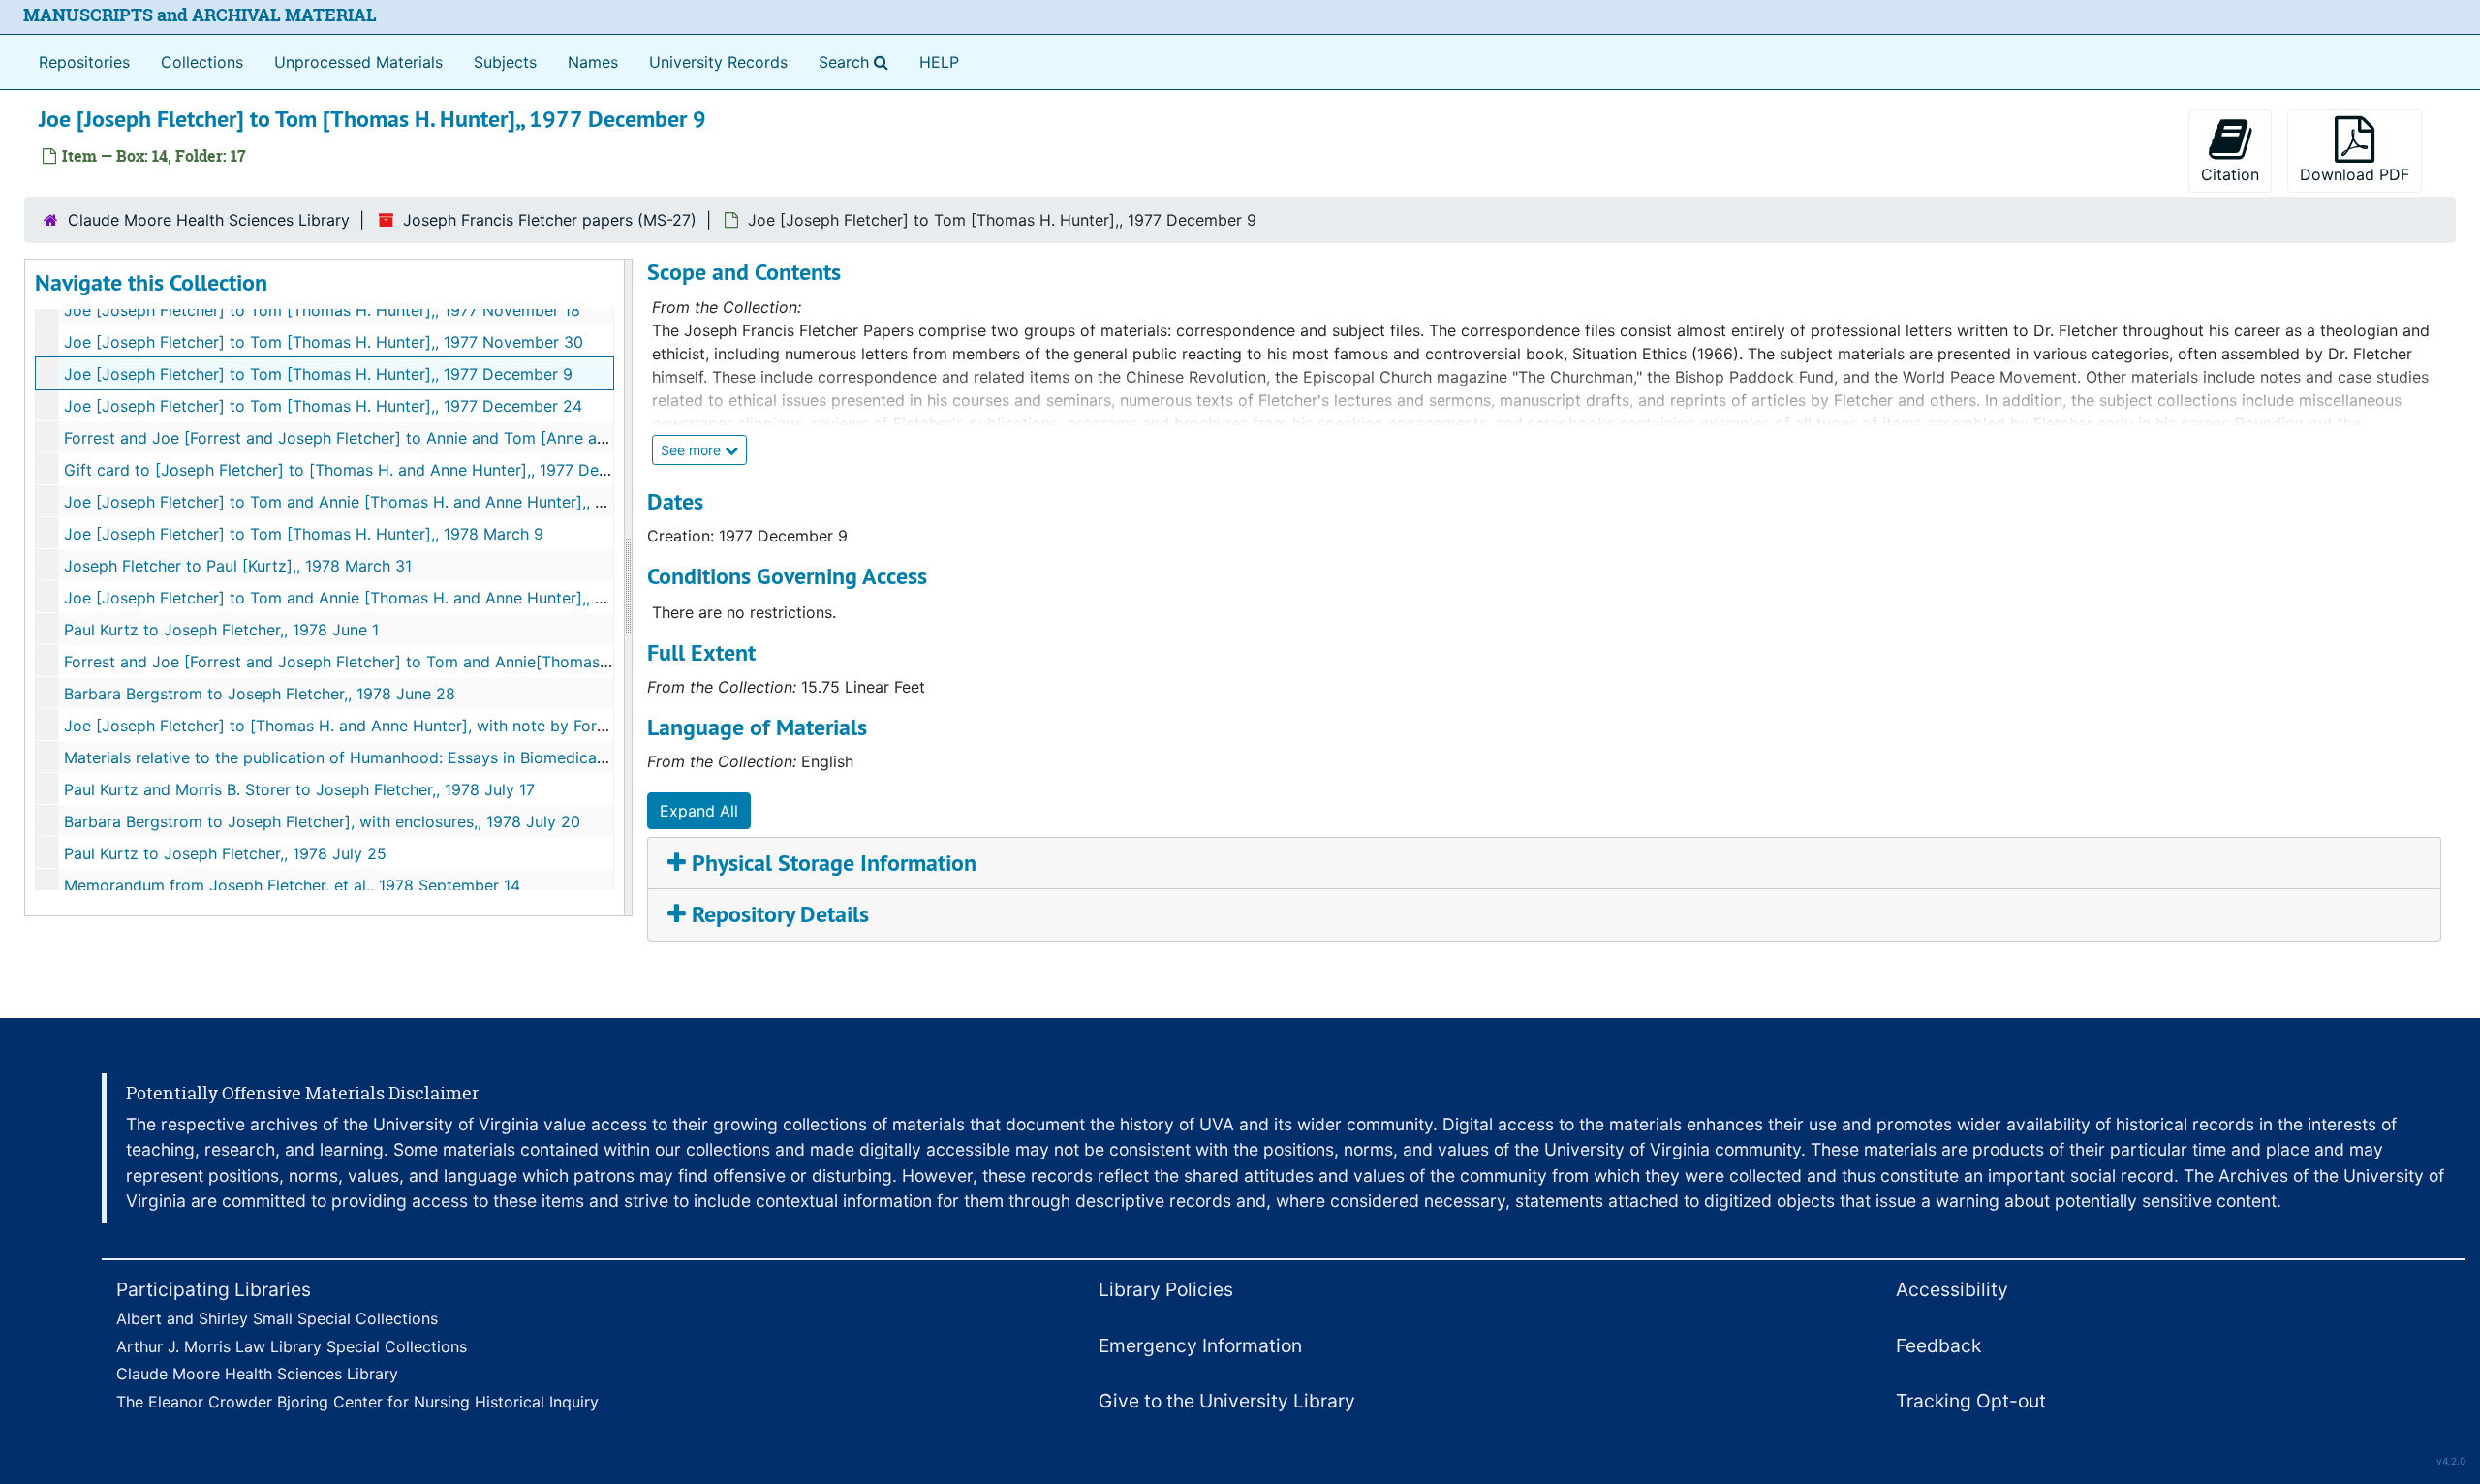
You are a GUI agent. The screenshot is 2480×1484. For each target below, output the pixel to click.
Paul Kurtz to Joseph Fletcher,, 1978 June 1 (221, 630)
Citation (2230, 174)
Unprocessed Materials (358, 62)
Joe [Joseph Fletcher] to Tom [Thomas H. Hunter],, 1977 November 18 (322, 310)
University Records (718, 62)
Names (593, 62)
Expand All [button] (699, 811)
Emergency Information (1200, 1345)
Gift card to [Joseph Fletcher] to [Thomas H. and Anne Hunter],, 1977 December (359, 470)
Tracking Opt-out (1971, 1401)
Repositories (84, 62)
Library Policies (1166, 1289)
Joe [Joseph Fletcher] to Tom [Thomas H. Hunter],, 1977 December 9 (318, 374)
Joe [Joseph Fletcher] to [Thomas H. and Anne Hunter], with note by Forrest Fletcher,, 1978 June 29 (432, 726)
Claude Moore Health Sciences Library (209, 220)
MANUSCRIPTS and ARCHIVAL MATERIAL (200, 15)
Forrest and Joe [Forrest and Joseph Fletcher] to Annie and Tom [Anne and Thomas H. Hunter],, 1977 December (475, 438)
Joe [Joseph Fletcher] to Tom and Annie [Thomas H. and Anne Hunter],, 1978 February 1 (387, 502)
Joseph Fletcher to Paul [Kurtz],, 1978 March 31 (238, 566)
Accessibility (1952, 1289)
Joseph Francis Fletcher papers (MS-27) (550, 220)
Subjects (505, 62)
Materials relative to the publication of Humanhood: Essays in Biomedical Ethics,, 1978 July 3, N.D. (425, 757)
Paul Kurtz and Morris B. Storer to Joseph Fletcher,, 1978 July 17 (299, 789)
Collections (202, 62)
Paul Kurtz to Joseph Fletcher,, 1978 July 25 (225, 853)
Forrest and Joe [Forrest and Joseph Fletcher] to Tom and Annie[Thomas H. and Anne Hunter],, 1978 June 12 (463, 662)
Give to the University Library (1227, 1401)
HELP (939, 62)
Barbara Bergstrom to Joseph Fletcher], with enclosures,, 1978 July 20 (322, 821)
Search (857, 62)
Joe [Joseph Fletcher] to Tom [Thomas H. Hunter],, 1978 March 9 (304, 534)
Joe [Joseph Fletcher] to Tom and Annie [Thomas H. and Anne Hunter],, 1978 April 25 (378, 598)
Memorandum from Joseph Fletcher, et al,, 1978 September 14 (292, 885)
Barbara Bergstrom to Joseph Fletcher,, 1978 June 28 (260, 694)
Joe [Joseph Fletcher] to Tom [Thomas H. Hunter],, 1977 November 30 (324, 342)
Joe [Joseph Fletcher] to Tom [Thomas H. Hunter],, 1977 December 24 (323, 406)
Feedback (1938, 1345)
